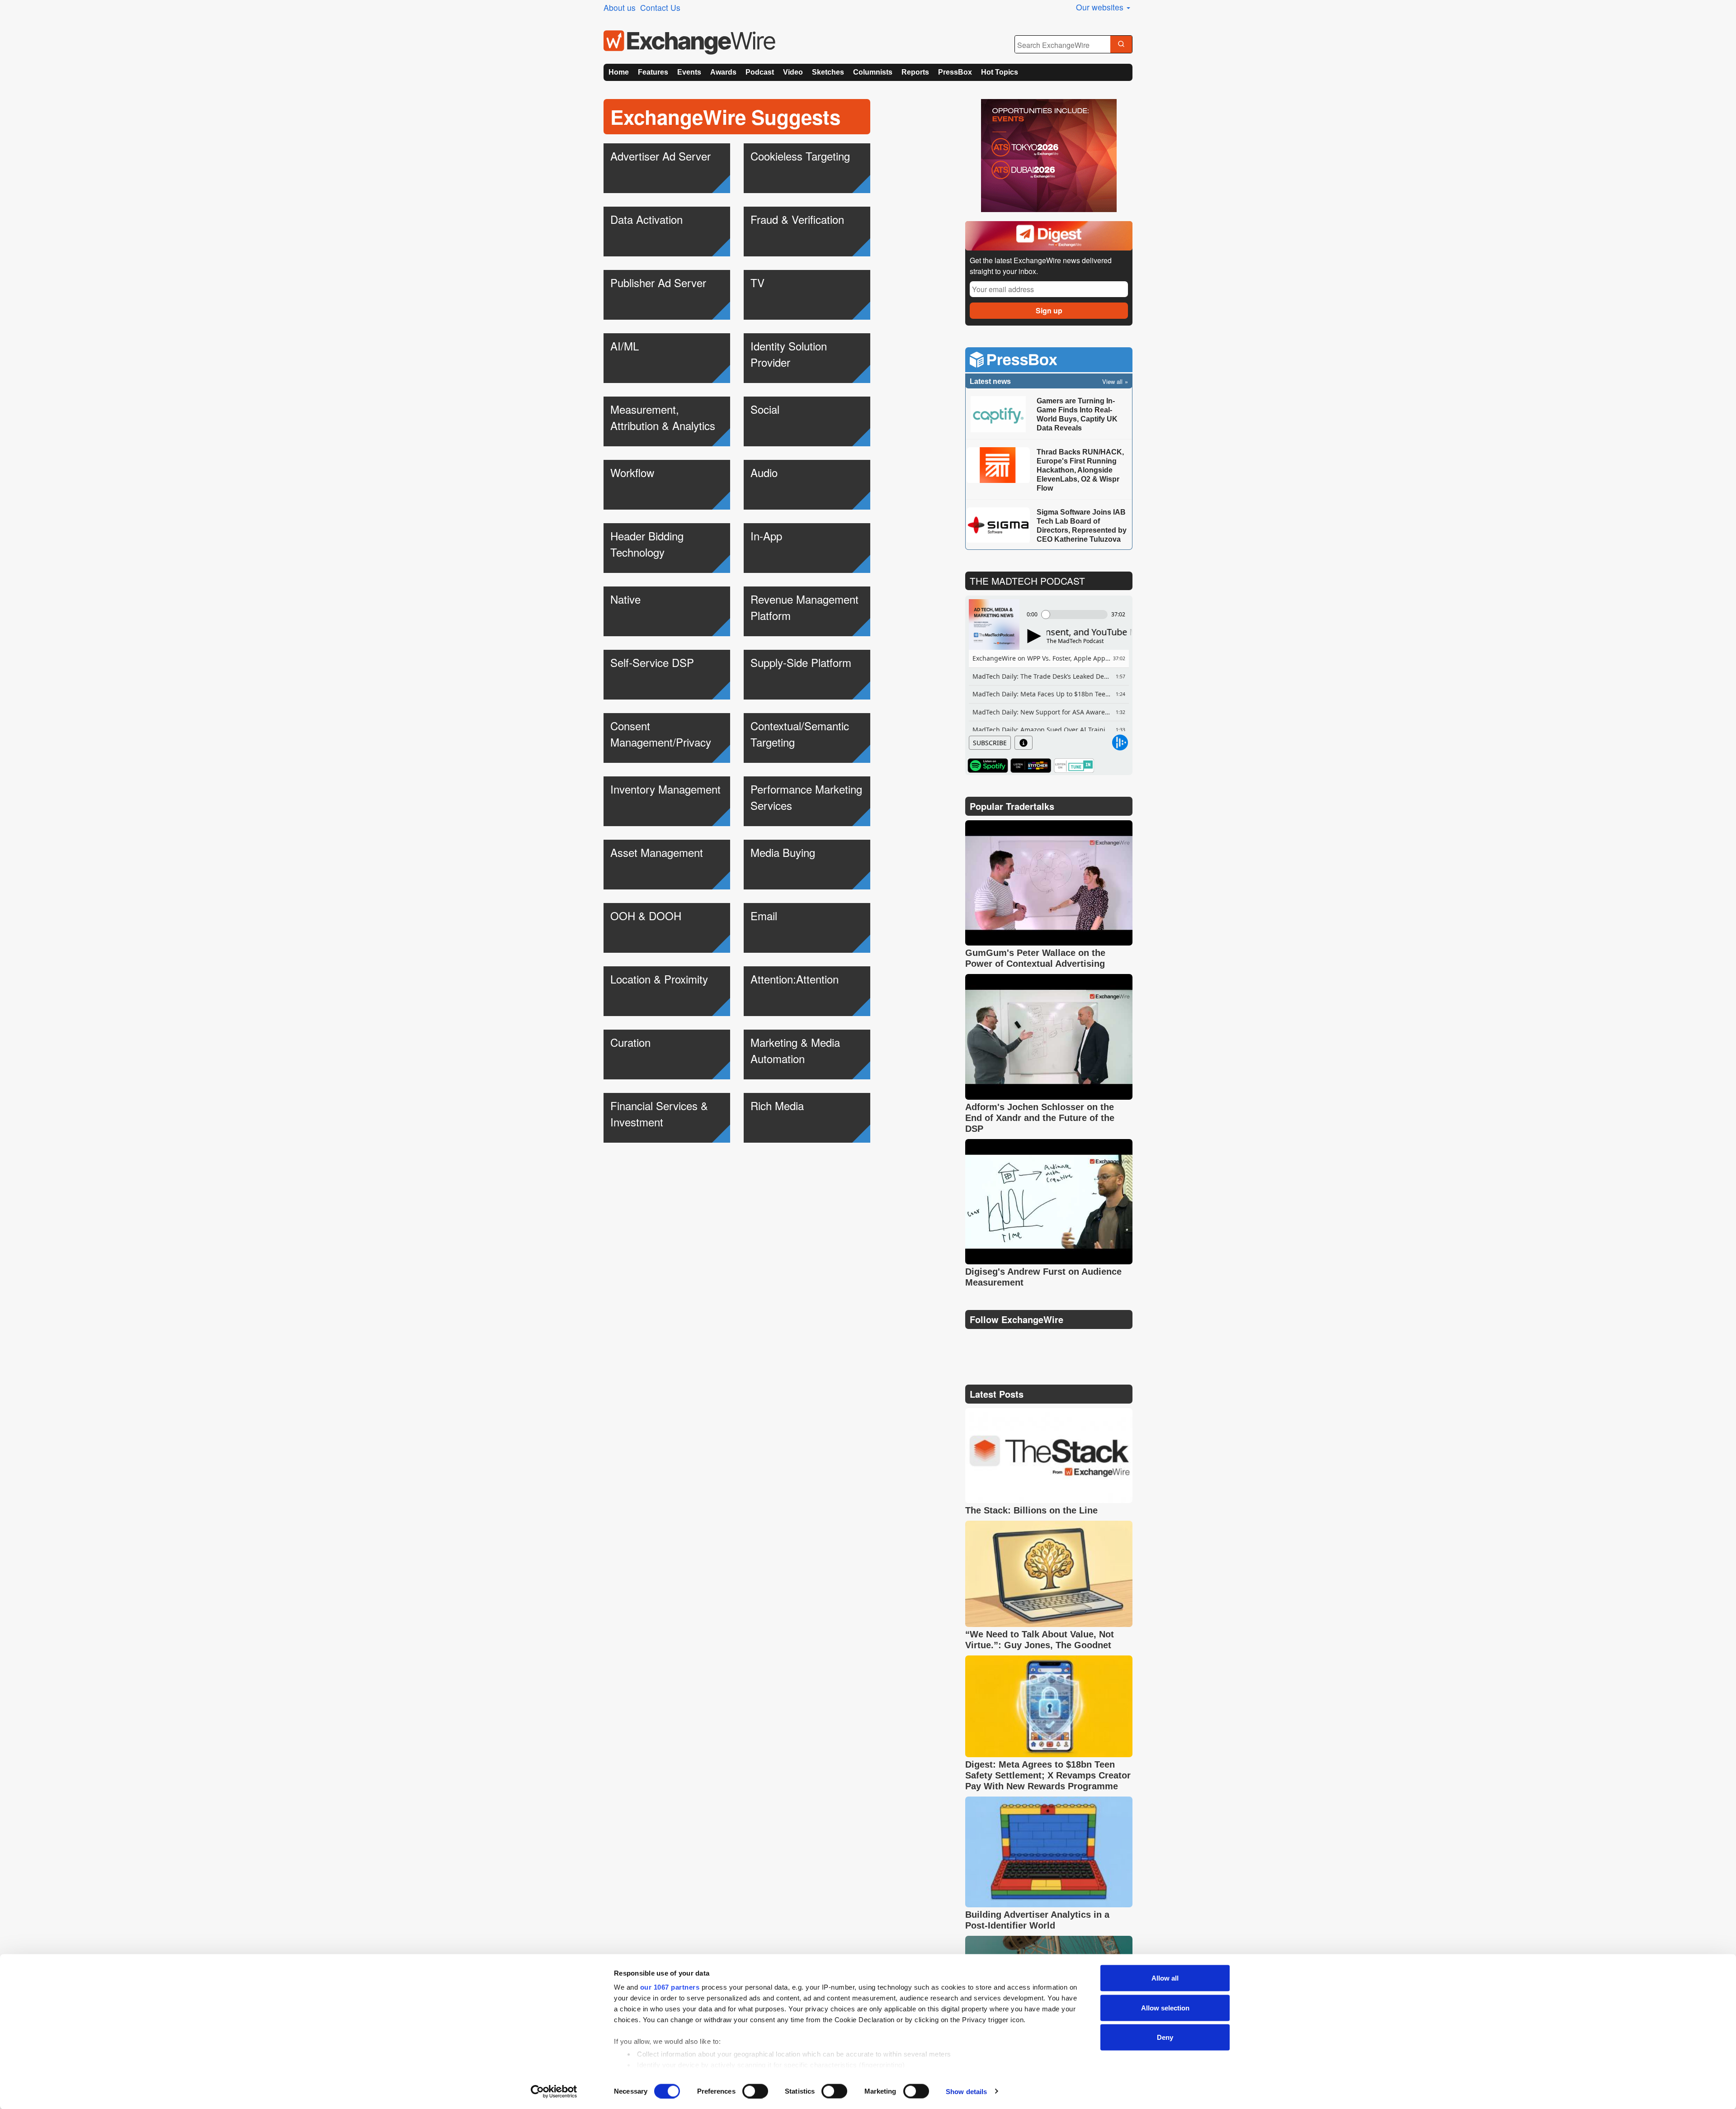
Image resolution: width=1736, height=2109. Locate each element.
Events (689, 72)
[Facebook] (1017, 1342)
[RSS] (1060, 1342)
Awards (723, 72)
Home (619, 72)
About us (620, 7)
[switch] (755, 2091)
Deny (1165, 2037)
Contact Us (660, 7)
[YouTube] (974, 1342)
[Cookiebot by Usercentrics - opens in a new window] (554, 2091)
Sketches (828, 72)
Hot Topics (1000, 72)
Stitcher (1031, 766)
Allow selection (1165, 2007)
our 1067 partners (670, 1987)
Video (793, 72)
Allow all (1165, 1978)
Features (653, 72)
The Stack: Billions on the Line (1031, 1510)
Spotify (988, 766)
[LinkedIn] (1039, 1342)
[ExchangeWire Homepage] (689, 43)
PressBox (955, 72)
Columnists (873, 72)
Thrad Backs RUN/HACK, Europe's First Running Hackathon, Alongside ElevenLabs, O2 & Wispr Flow (1080, 470)
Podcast (760, 72)
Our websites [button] (1101, 7)
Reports (915, 72)
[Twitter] (995, 1342)
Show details (966, 2091)
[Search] (1121, 45)
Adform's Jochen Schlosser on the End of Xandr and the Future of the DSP (1040, 1118)
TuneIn (1074, 766)
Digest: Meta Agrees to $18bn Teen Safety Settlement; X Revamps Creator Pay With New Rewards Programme (1048, 1775)
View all (1112, 381)
